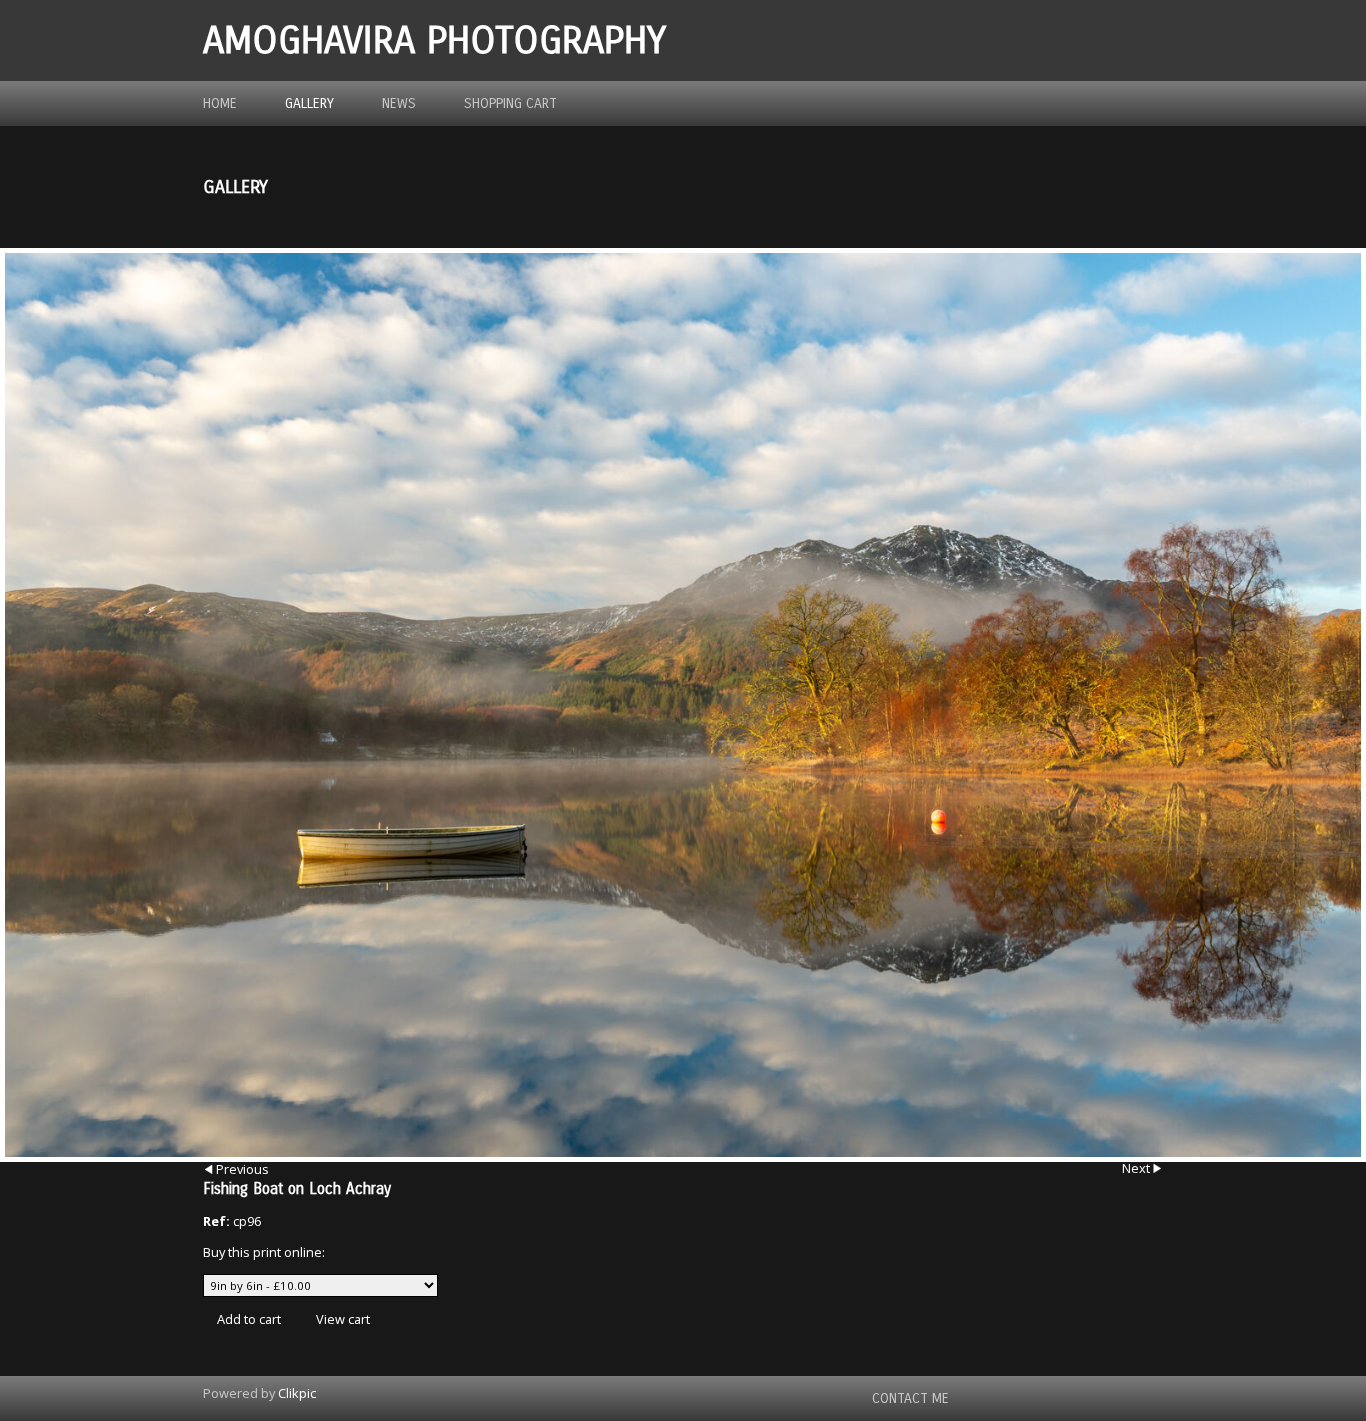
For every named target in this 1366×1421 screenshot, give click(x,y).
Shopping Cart (510, 103)
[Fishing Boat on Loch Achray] (683, 705)
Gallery (309, 103)
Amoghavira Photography (434, 40)
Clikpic (297, 1393)
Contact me (910, 1398)
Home (220, 103)
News (399, 103)
